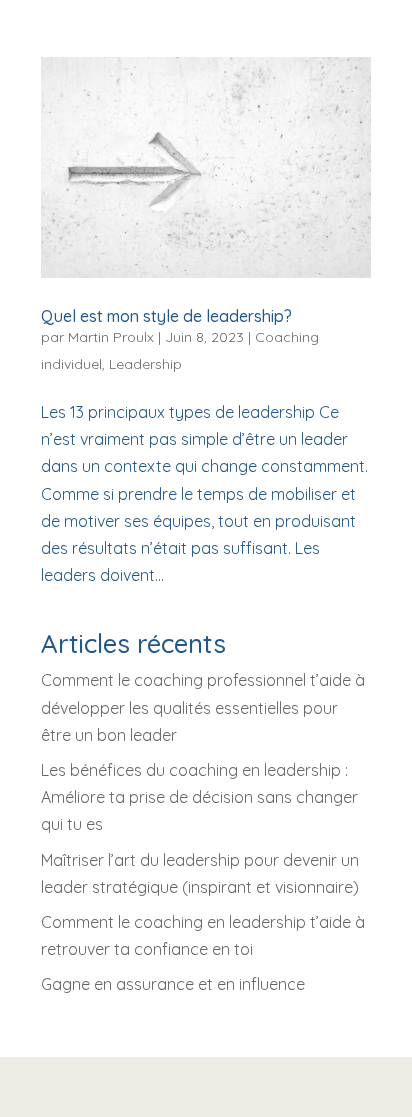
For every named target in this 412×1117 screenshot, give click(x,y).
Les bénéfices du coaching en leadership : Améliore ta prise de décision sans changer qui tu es (199, 797)
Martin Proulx (111, 337)
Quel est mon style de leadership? (166, 316)
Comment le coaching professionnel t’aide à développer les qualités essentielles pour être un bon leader (203, 707)
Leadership (145, 364)
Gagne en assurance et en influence (173, 984)
